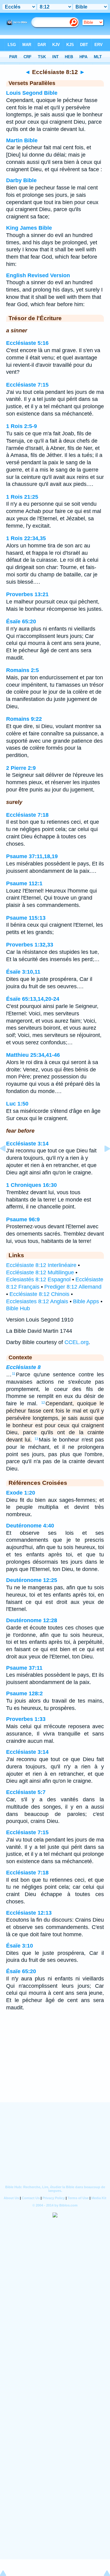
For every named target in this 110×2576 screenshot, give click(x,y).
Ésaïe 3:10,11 (23, 972)
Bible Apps (86, 1301)
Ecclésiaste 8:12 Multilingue (40, 1272)
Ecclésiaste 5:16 (27, 343)
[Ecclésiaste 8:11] (8, 1162)
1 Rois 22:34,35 (26, 538)
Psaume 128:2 (24, 1693)
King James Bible (29, 228)
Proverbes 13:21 (27, 594)
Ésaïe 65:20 (21, 621)
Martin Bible (22, 140)
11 (14, 1374)
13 (36, 1439)
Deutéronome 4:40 (30, 1526)
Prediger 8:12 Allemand (73, 1287)
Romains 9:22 (24, 719)
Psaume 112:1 (24, 883)
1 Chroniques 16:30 (31, 1185)
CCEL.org (77, 1342)
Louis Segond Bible (32, 93)
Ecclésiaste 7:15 (27, 385)
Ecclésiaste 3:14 (27, 1144)
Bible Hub (18, 1308)
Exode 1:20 (21, 1493)
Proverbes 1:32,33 (30, 945)
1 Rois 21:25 (22, 497)
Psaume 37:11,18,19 (32, 856)
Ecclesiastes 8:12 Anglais (37, 1301)
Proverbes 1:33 (26, 1719)
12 (43, 1403)
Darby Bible (21, 180)
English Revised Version (38, 275)
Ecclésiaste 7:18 (27, 815)
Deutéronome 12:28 (32, 1620)
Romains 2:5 (22, 670)
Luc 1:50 (17, 1104)
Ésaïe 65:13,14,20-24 (33, 999)
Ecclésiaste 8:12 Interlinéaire (41, 1265)
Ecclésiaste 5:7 (26, 1792)
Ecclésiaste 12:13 (29, 1913)
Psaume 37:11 (24, 1668)
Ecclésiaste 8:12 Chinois (39, 1294)
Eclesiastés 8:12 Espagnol (38, 1279)
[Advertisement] (55, 2065)
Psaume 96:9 (23, 1219)
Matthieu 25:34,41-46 (33, 1055)
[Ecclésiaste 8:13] (102, 1162)
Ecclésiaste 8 (23, 1367)
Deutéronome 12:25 (32, 1580)
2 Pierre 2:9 (21, 768)
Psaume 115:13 (26, 918)
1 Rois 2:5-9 (22, 426)
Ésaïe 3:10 (20, 1946)
